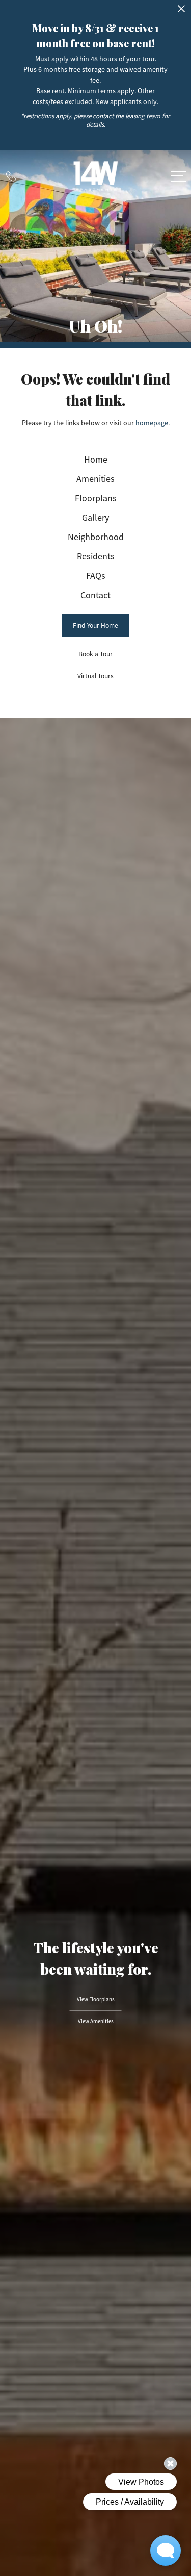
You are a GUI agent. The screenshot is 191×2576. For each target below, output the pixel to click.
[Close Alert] (181, 11)
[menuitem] (96, 460)
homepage (152, 423)
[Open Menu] (178, 176)
